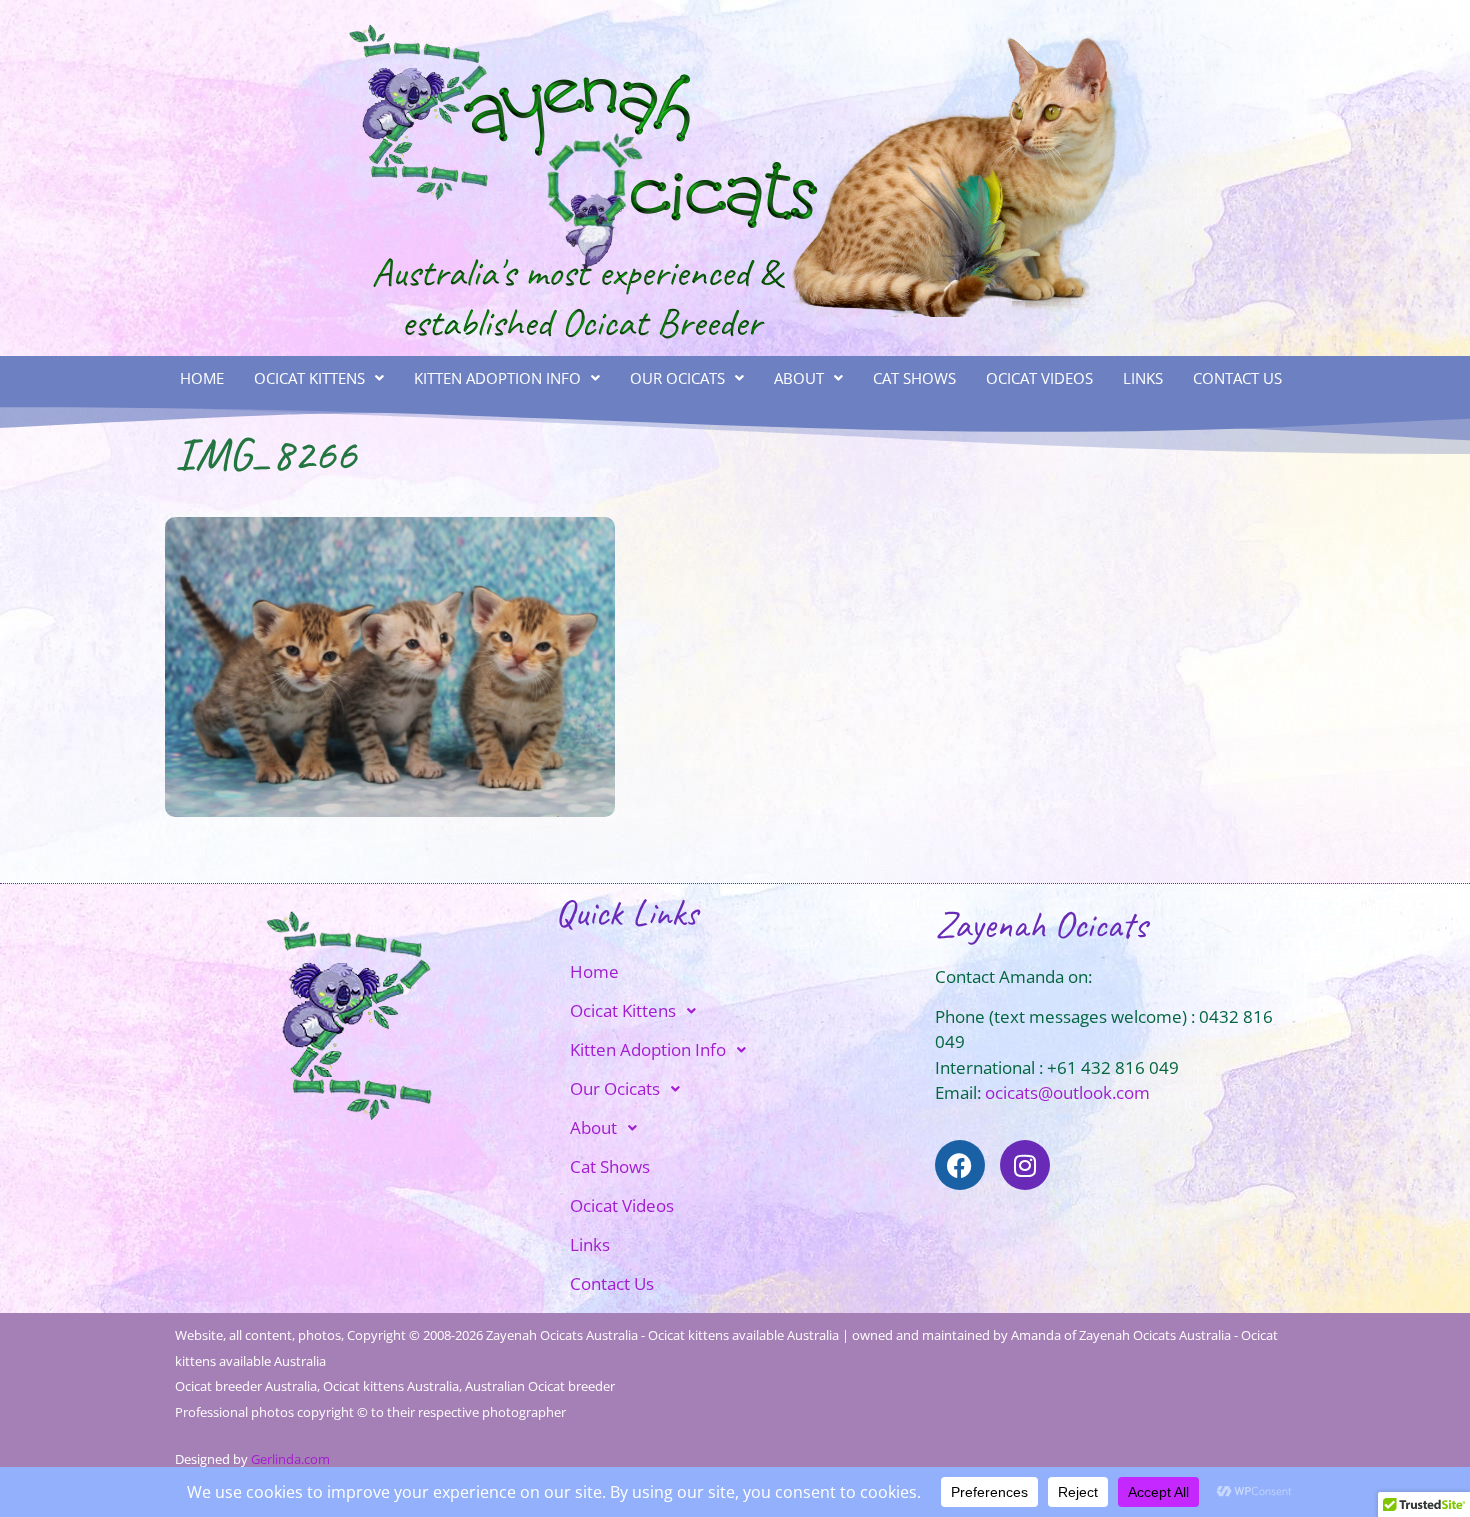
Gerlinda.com (290, 1459)
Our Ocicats (677, 378)
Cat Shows (914, 378)
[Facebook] (960, 1165)
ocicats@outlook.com (1067, 1092)
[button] (319, 378)
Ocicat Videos (1039, 378)
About (799, 378)
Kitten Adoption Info (497, 378)
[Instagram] (1025, 1165)
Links (1143, 378)
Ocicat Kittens (309, 378)
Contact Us (1237, 378)
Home (202, 378)
